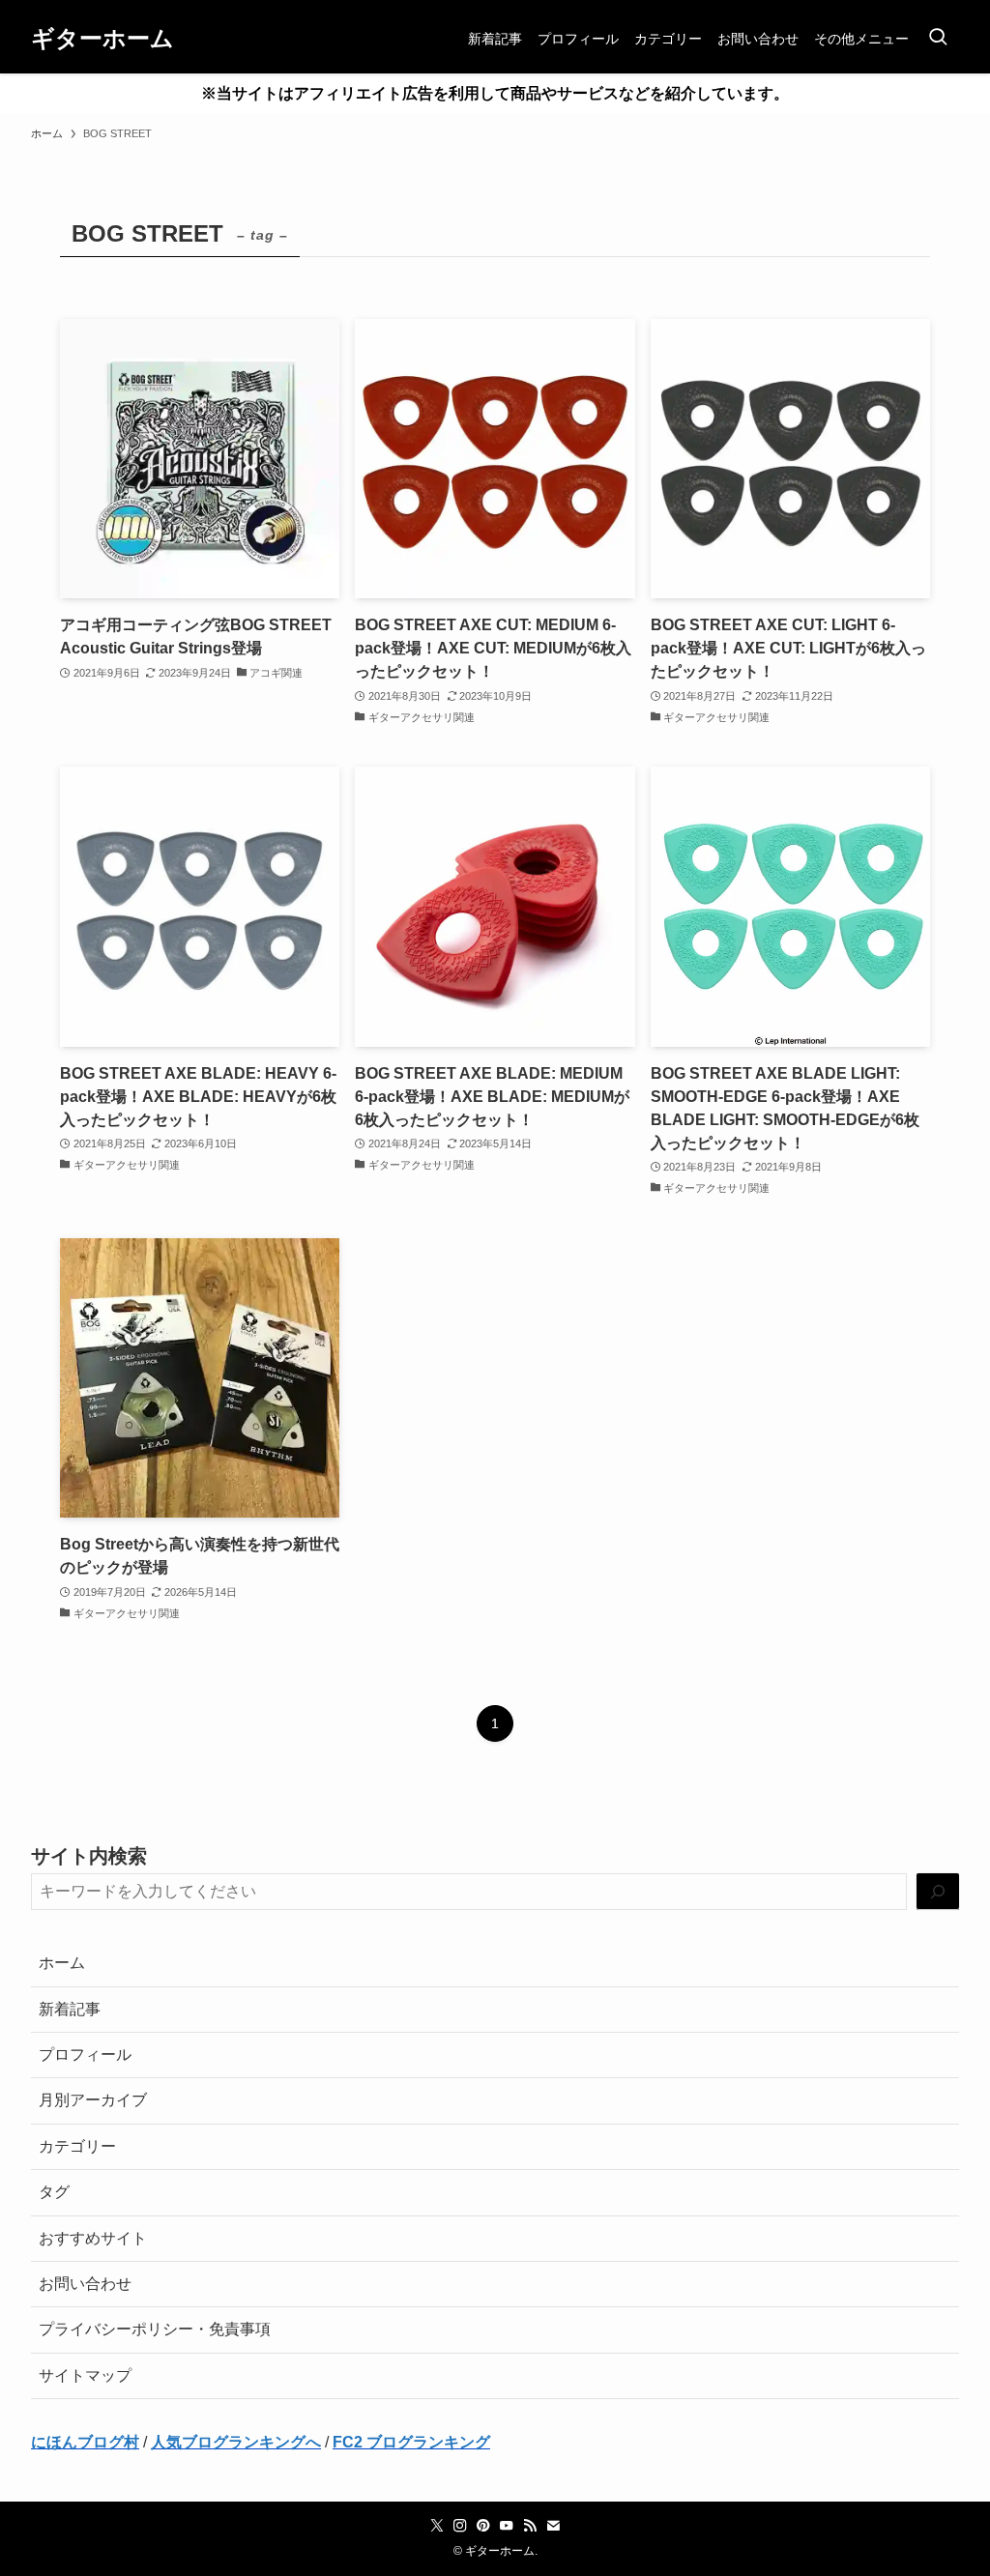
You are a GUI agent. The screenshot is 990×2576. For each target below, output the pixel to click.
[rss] (530, 2526)
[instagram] (460, 2526)
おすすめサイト (93, 2238)
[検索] (938, 1892)
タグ (54, 2192)
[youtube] (507, 2526)
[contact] (553, 2526)
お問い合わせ (85, 2284)
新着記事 (70, 2009)
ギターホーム (102, 39)
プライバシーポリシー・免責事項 (155, 2329)
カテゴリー (77, 2146)
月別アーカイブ (93, 2100)
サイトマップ (85, 2375)
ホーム (62, 1963)
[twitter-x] (437, 2526)
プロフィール (85, 2055)
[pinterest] (483, 2526)
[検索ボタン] (938, 39)
